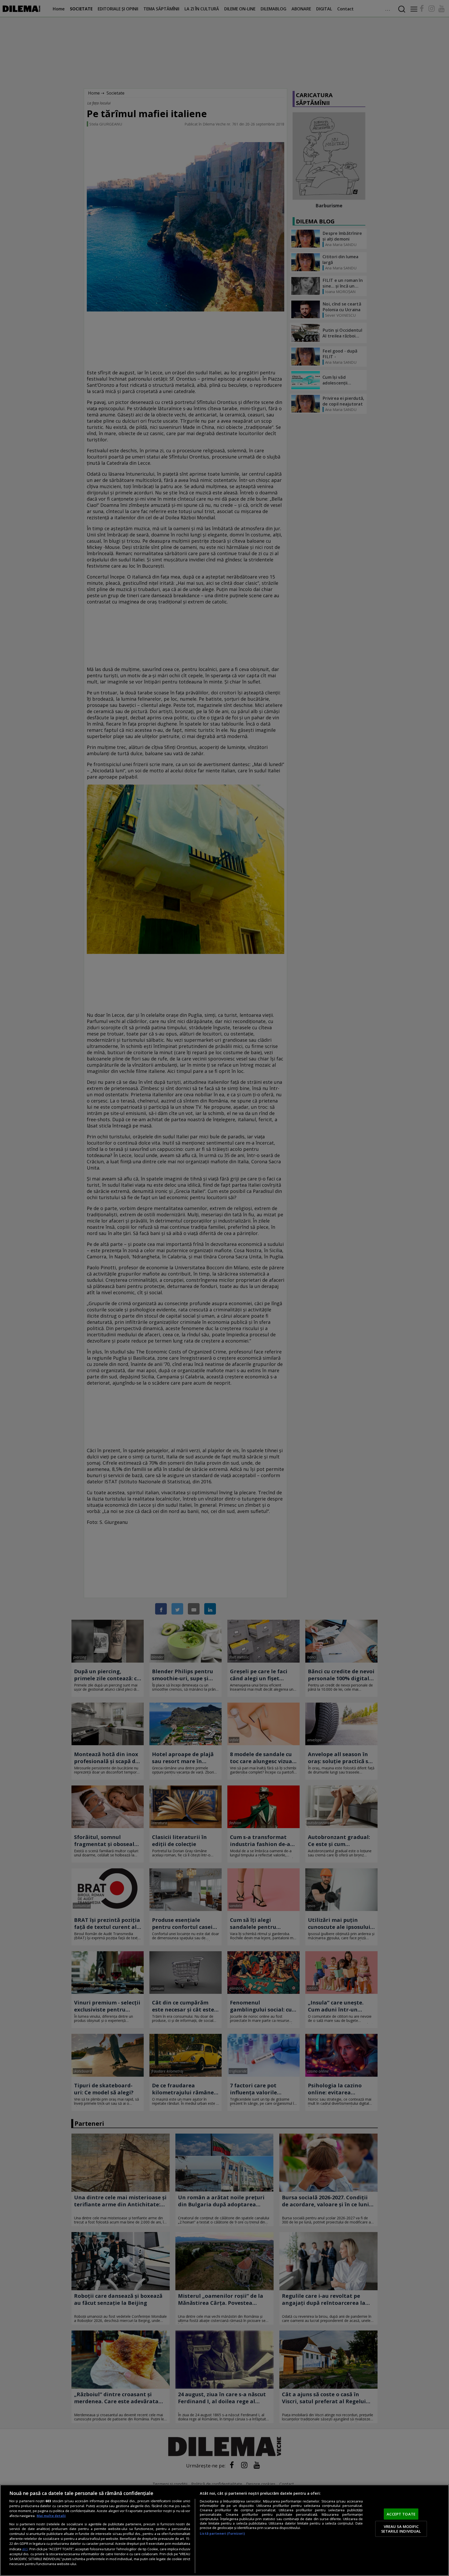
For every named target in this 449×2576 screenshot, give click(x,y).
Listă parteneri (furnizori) (222, 2534)
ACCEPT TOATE (401, 2514)
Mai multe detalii (51, 2516)
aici (25, 2549)
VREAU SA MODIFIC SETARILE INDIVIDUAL (401, 2529)
